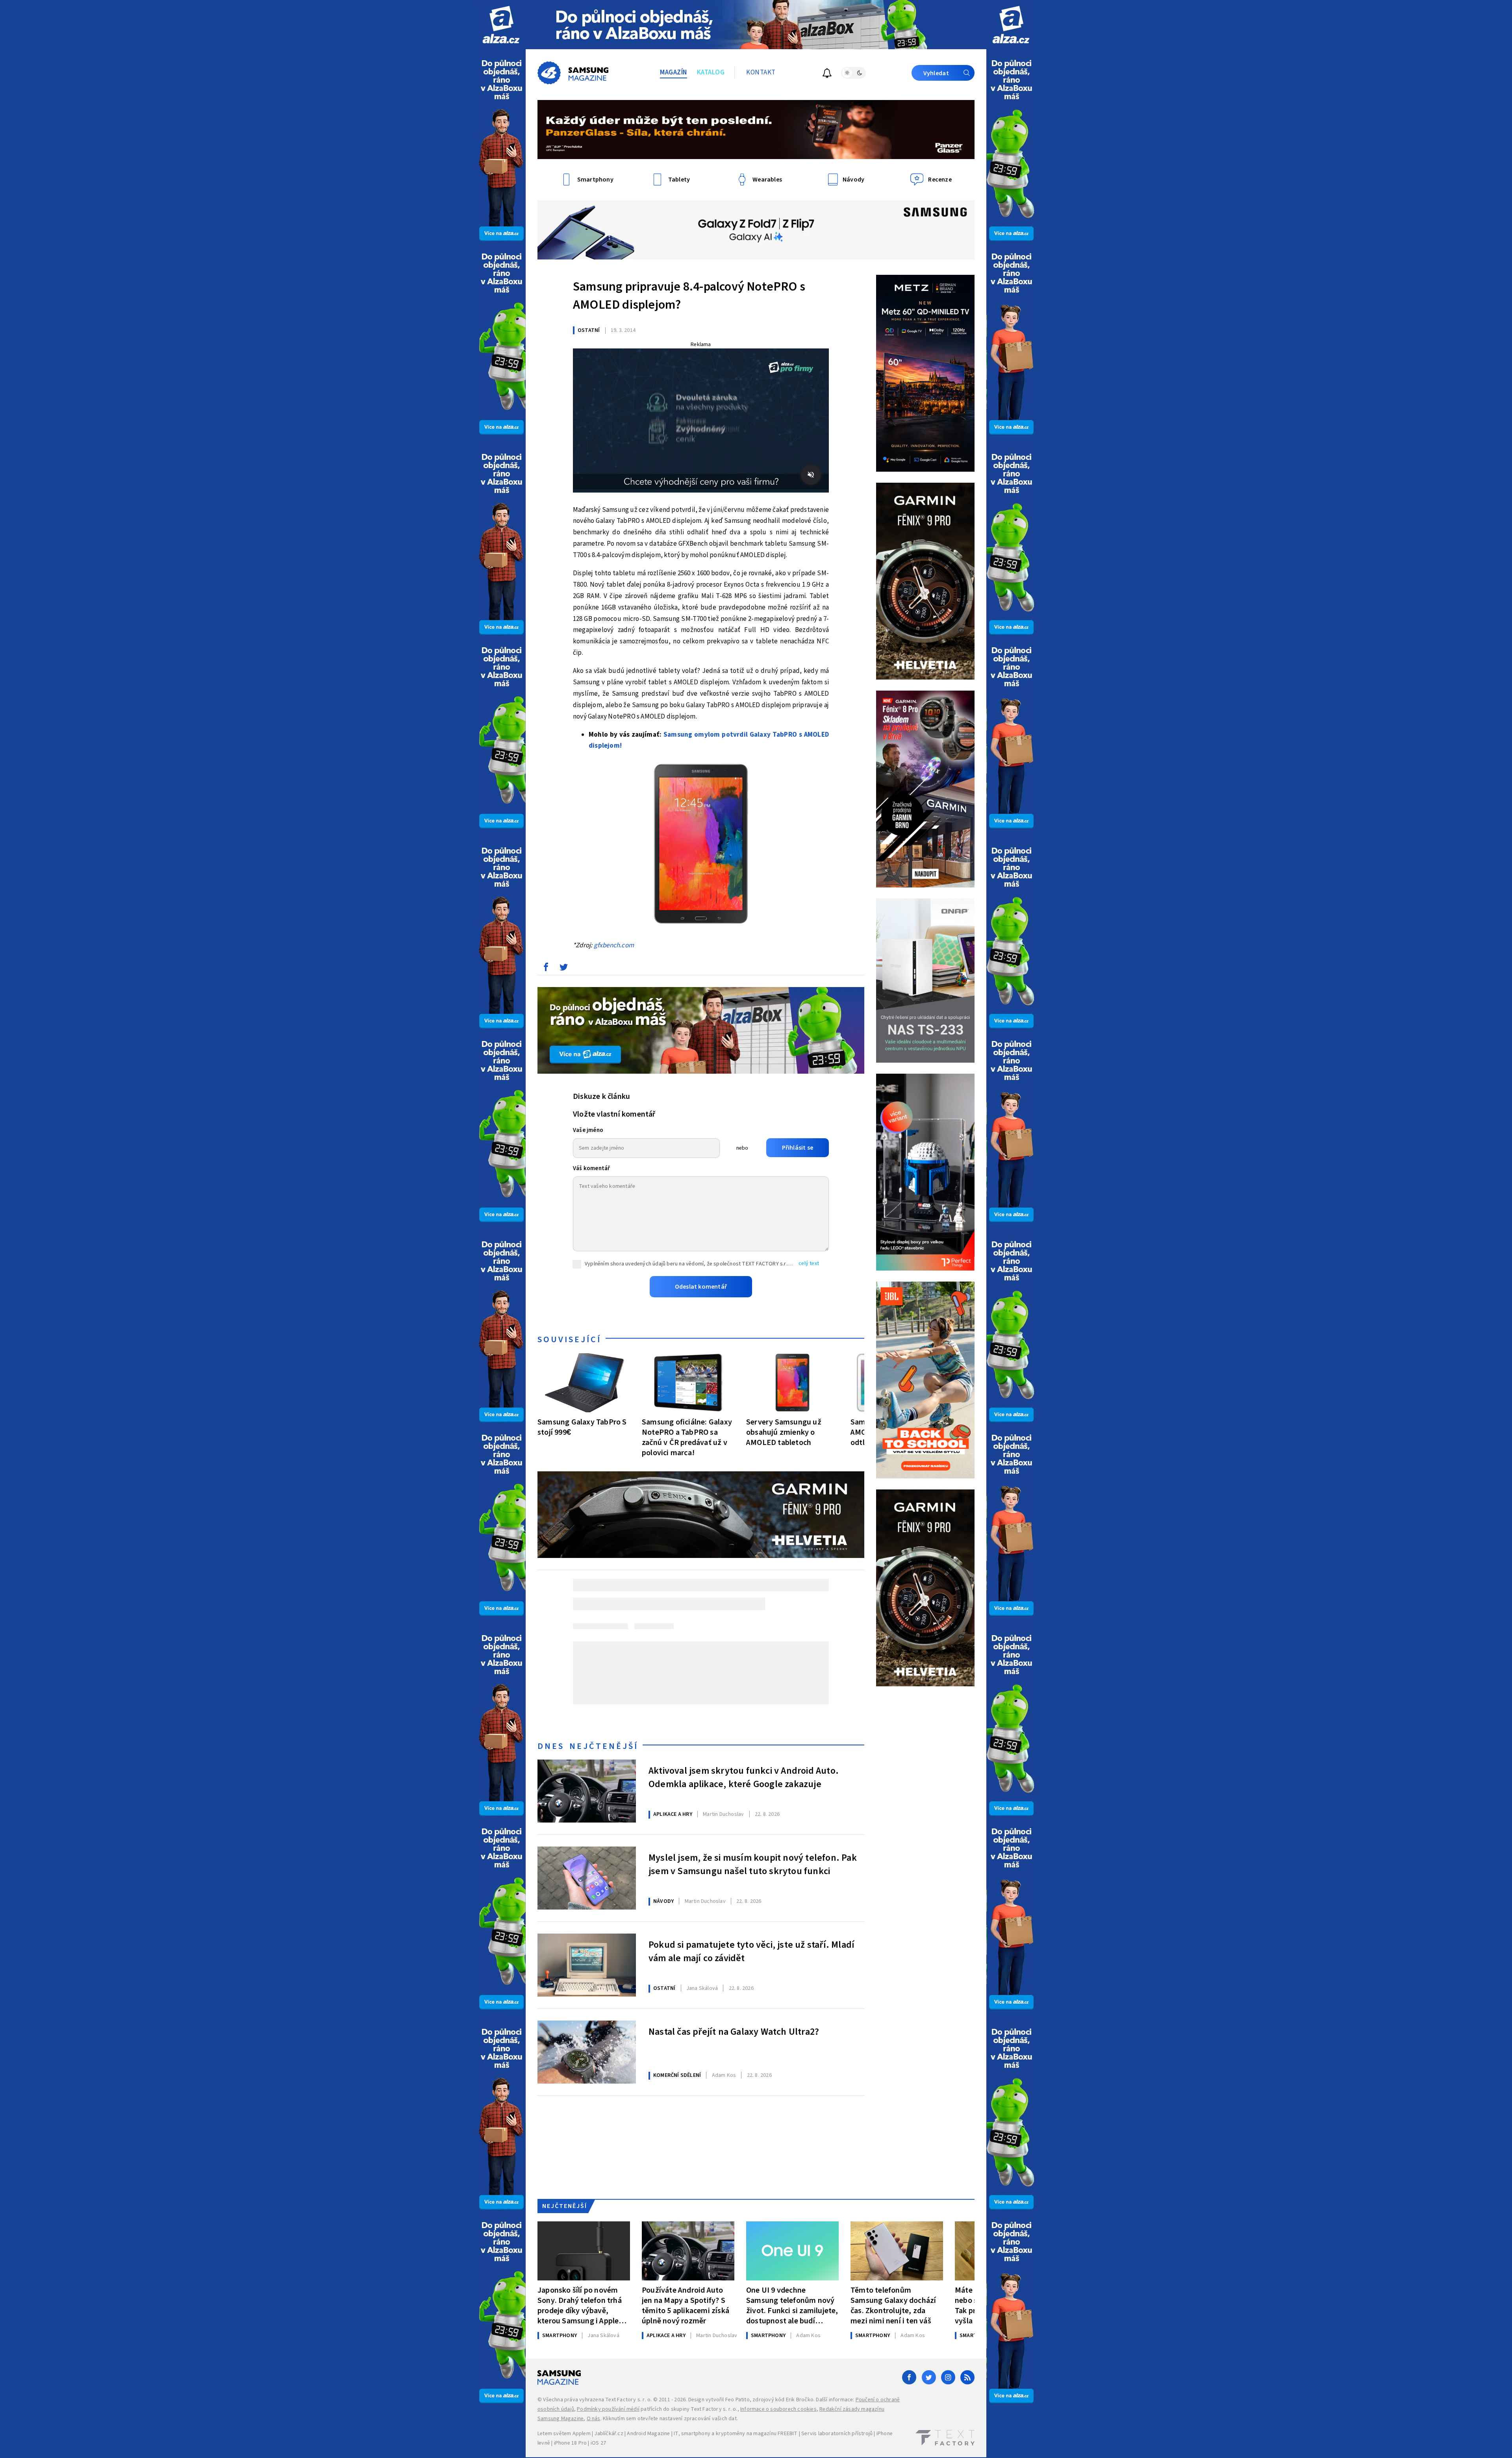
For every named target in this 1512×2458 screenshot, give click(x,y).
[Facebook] (909, 2377)
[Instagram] (948, 2377)
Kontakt (761, 72)
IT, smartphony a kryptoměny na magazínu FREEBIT (736, 2434)
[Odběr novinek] (827, 74)
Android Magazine (648, 2434)
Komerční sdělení (677, 2075)
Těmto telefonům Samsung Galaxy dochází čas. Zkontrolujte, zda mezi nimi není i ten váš (893, 2305)
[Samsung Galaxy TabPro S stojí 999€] (584, 1383)
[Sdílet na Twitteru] (563, 969)
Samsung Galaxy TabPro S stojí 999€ (582, 1427)
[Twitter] (929, 2377)
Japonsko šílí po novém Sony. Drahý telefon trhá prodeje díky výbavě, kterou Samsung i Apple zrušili (580, 2305)
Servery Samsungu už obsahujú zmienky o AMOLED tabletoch (784, 1432)
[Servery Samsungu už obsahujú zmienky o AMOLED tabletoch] (792, 1383)
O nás (594, 2419)
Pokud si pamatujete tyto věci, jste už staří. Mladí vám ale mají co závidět (751, 1952)
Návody (663, 1901)
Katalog (711, 72)
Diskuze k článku (601, 1097)
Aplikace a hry (673, 1814)
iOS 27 (598, 2443)
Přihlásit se (798, 1148)
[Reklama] (501, 25)
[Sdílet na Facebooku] (546, 969)
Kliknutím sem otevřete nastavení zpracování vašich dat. (670, 2419)
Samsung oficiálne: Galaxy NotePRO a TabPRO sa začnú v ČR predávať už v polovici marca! (687, 1437)
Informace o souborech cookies (778, 2409)
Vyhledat (936, 73)
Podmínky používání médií (608, 2409)
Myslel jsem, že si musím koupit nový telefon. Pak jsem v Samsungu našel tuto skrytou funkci (753, 1865)
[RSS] (967, 2377)
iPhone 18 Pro (571, 2443)
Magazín (674, 72)
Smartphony (560, 2336)
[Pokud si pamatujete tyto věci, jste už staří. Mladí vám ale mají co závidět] (587, 1965)
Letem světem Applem (564, 2434)
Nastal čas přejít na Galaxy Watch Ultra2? (734, 2032)
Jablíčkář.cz (609, 2434)
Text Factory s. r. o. (628, 2400)
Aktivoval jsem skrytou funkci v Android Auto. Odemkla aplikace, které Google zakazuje (744, 1778)
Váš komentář (591, 1168)
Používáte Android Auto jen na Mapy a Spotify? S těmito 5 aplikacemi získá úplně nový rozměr (686, 2305)
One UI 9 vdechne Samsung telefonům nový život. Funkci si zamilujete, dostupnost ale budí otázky (792, 2305)
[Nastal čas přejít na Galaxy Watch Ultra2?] (587, 2052)
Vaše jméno (588, 1130)
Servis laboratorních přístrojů (837, 2434)
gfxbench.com (614, 945)
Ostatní (589, 330)
